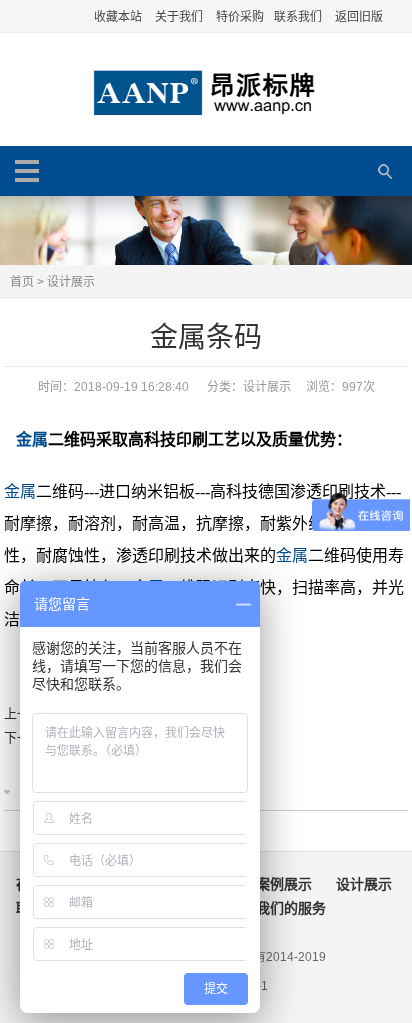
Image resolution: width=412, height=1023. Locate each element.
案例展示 (284, 884)
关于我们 (179, 17)
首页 (22, 282)
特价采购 (240, 17)
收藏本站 (118, 17)
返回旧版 (359, 17)
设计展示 (71, 282)
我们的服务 (291, 908)
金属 (32, 439)
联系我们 (298, 17)
